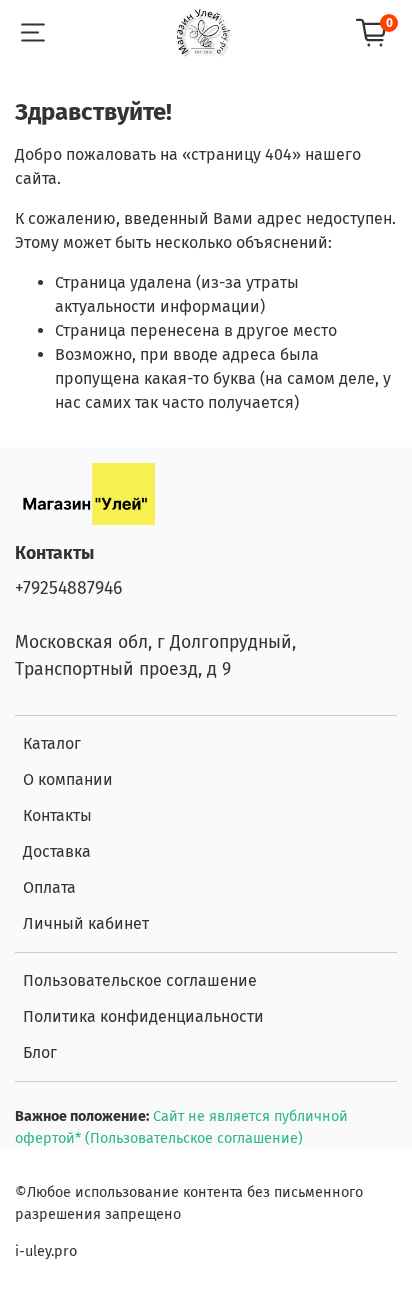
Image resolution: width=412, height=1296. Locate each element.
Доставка (57, 851)
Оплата (49, 887)
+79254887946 (68, 588)
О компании (68, 779)
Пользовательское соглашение (140, 980)
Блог (40, 1052)
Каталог (52, 743)
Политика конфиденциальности (143, 1016)
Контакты (57, 815)
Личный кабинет (86, 923)
